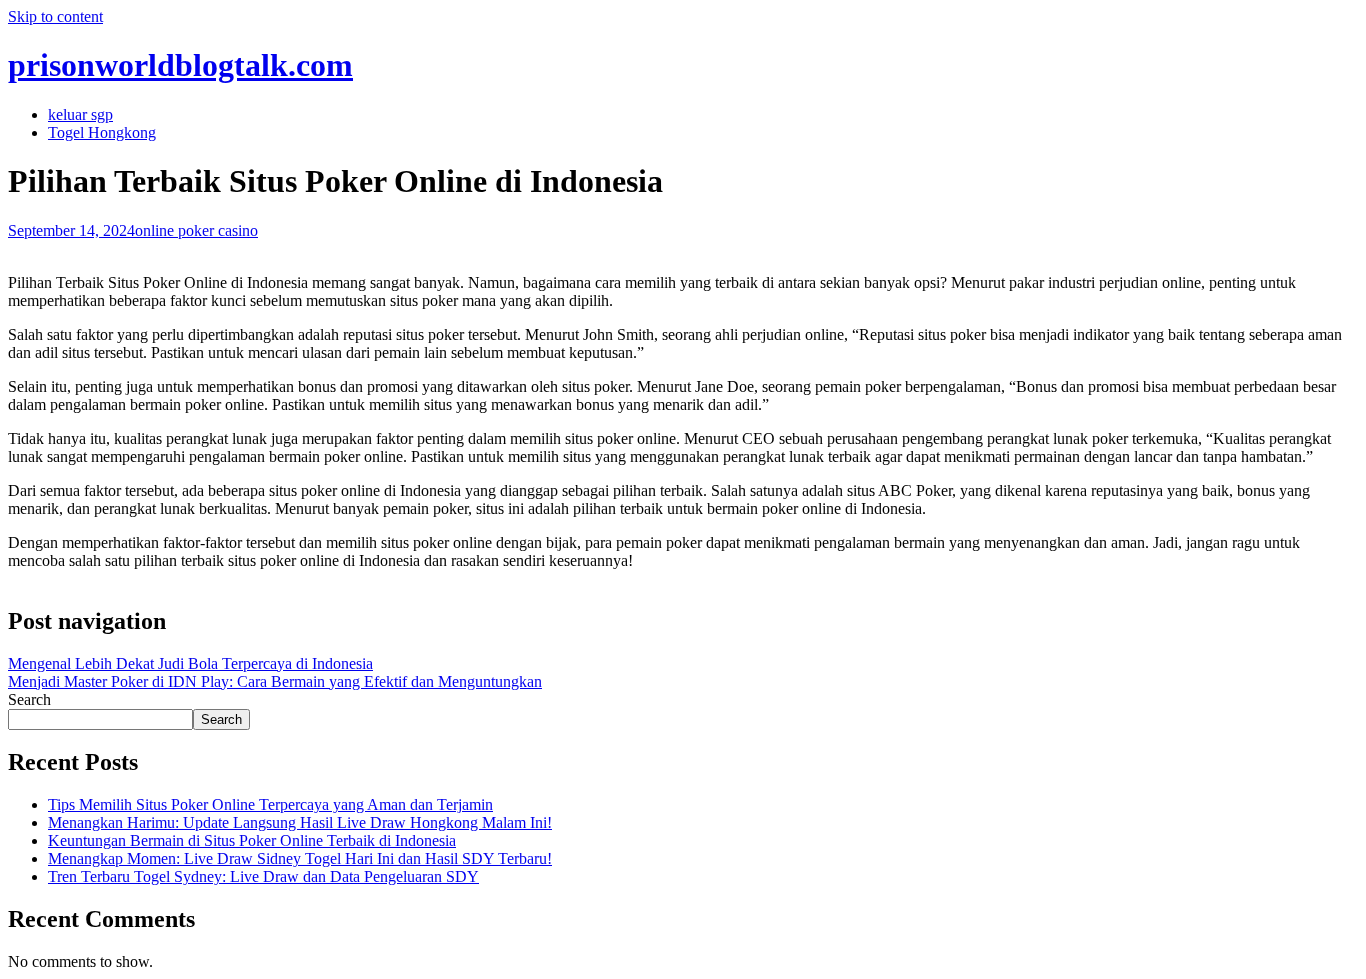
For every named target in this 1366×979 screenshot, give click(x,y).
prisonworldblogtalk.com (180, 65)
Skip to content (55, 16)
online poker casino (196, 230)
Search (29, 699)
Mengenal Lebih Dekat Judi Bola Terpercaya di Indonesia (190, 663)
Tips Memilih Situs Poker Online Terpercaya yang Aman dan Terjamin (270, 804)
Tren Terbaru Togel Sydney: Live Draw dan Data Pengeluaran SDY (263, 876)
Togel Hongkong (102, 132)
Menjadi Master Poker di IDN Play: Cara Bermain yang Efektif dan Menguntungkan (275, 681)
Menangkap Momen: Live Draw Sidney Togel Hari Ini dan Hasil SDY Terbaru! (300, 858)
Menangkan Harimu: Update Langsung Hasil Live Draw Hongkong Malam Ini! (300, 822)
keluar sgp (80, 114)
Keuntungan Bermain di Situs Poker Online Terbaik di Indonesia (252, 840)
